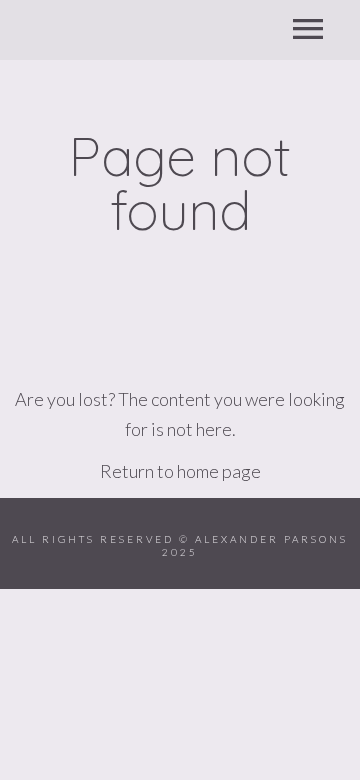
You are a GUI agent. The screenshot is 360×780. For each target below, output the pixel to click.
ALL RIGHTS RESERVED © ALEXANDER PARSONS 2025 (180, 545)
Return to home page (180, 471)
